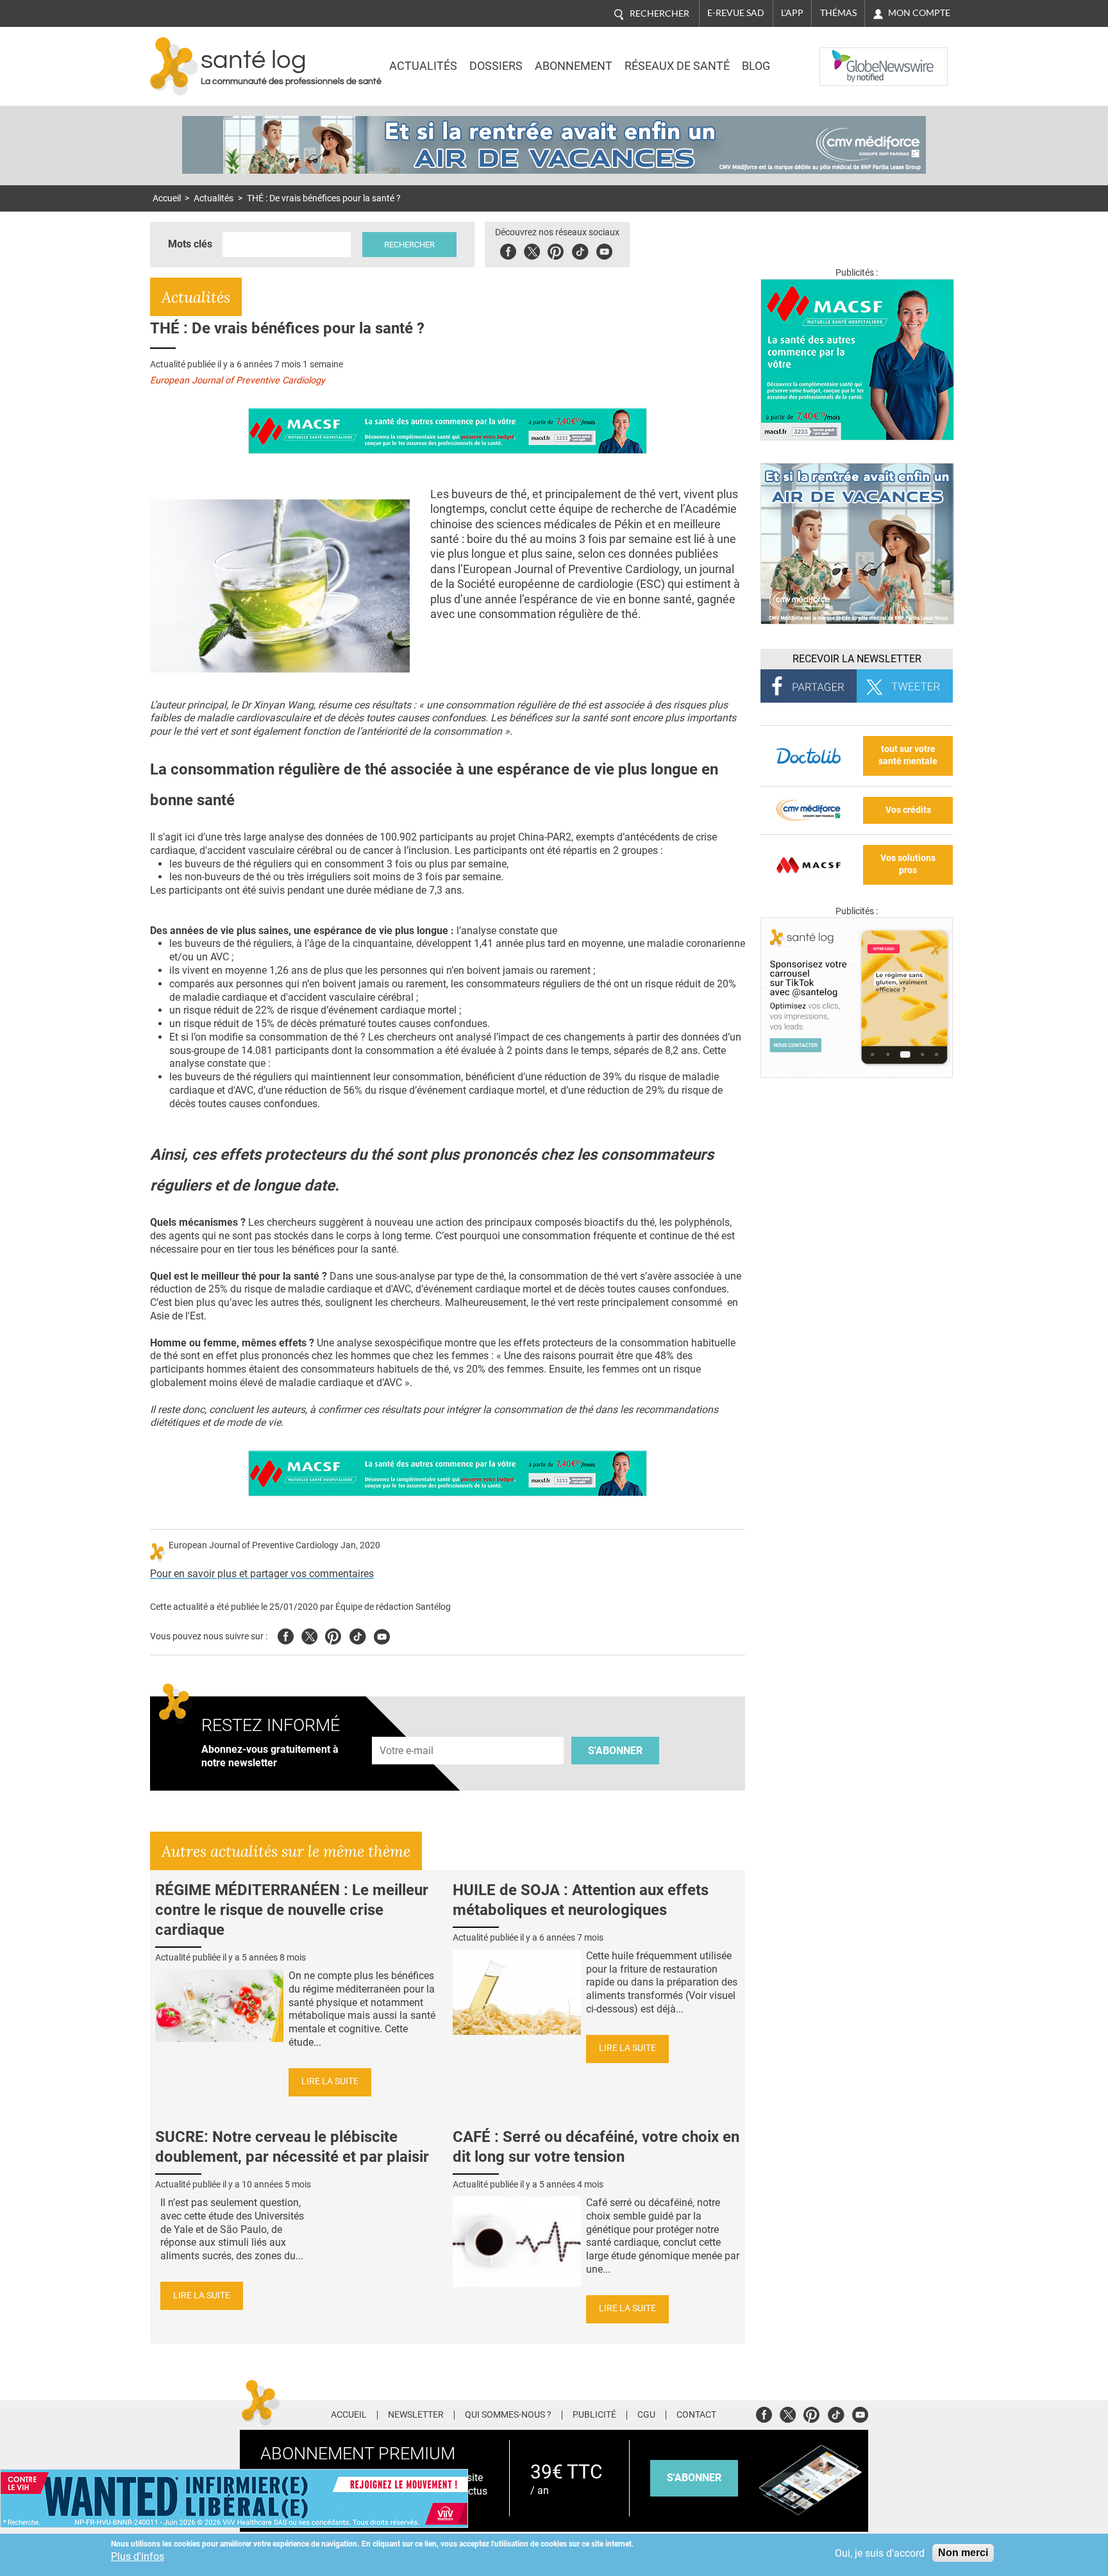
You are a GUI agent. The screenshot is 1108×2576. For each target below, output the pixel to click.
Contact (696, 2415)
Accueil (167, 198)
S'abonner (615, 1751)
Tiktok (580, 250)
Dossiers (496, 66)
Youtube (382, 1635)
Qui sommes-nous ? (508, 2415)
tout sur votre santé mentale (908, 755)
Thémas (838, 13)
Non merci (963, 2553)
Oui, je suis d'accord (880, 2553)
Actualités (423, 66)
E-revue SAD (736, 13)
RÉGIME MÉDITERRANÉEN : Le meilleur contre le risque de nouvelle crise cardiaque (292, 1910)
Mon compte (919, 13)
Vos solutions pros (908, 864)
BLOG (756, 66)
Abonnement (574, 66)
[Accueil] (174, 66)
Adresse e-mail (407, 1729)
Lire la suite (330, 2081)
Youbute (604, 250)
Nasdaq (845, 57)
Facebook (508, 250)
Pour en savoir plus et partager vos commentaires (262, 1574)
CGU (646, 2415)
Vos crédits (908, 810)
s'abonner (694, 2478)
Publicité (594, 2415)
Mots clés (190, 244)
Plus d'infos (138, 2556)
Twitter (532, 250)
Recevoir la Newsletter (857, 659)
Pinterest (556, 250)
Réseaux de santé (677, 66)
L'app (792, 13)
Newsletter (416, 2415)
